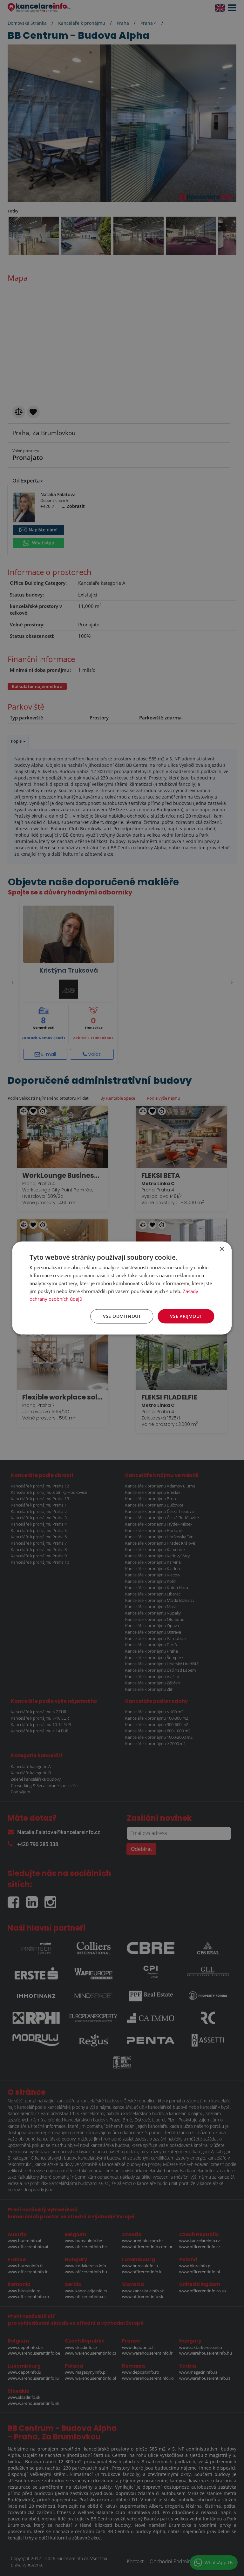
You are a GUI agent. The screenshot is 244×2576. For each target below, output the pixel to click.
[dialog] (122, 1288)
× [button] (222, 1249)
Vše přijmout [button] (186, 1316)
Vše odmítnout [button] (122, 1316)
